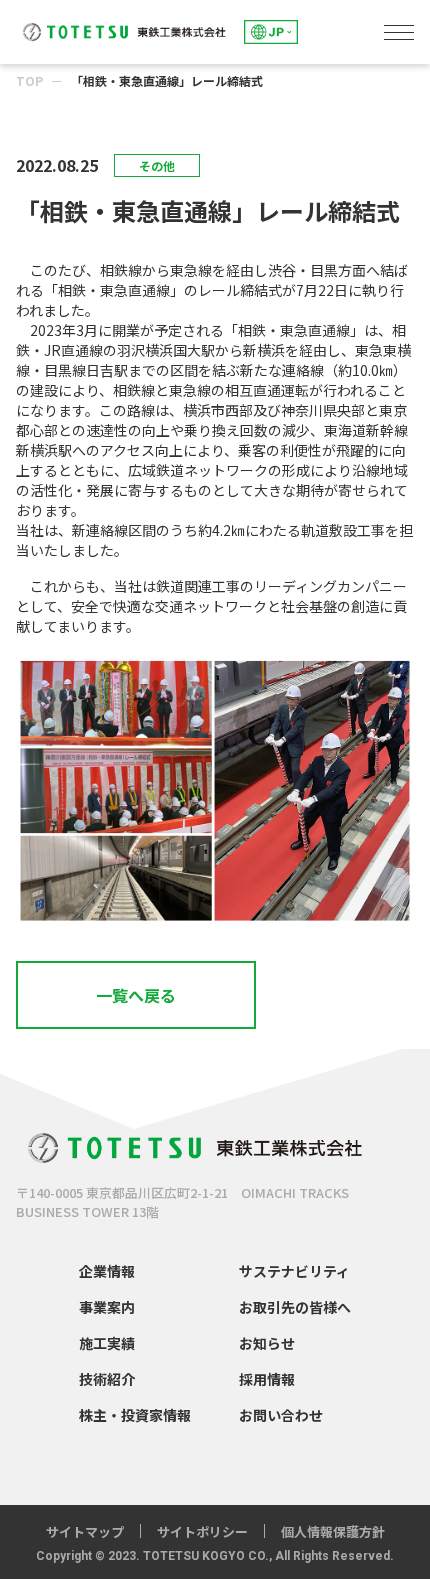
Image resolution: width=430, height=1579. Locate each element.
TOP (29, 80)
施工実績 (107, 1343)
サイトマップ (85, 1531)
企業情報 (107, 1271)
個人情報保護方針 (333, 1531)
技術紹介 (107, 1379)
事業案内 (107, 1307)
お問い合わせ (281, 1415)
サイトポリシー (202, 1531)
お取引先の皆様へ (295, 1307)
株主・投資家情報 (135, 1415)
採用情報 (267, 1379)
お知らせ (267, 1343)
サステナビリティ (294, 1271)
